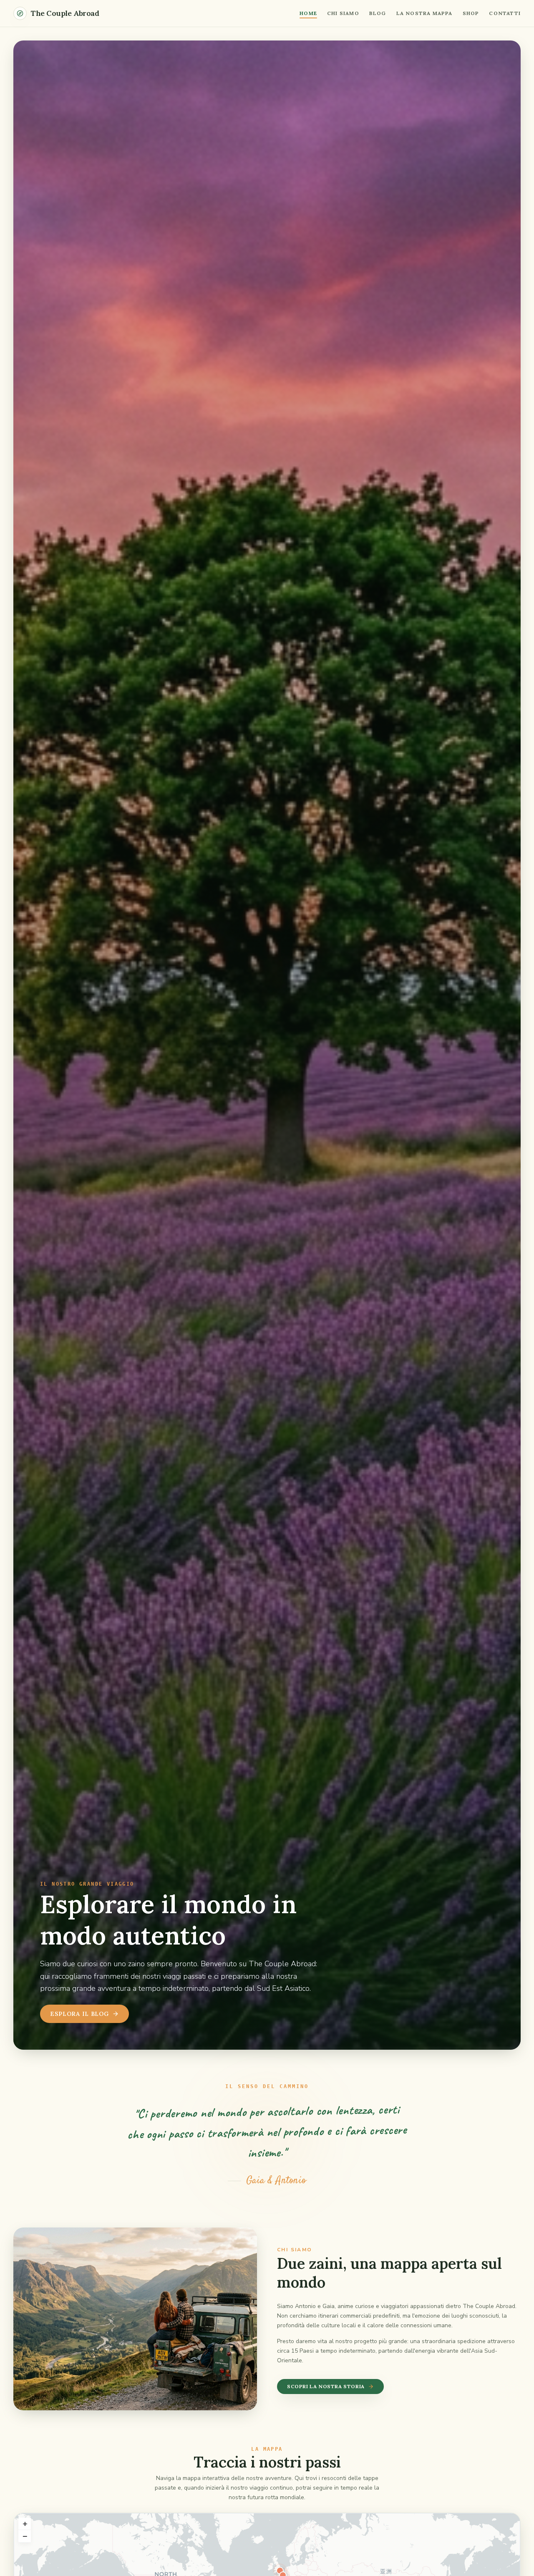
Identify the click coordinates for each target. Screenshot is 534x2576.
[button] (25, 2524)
